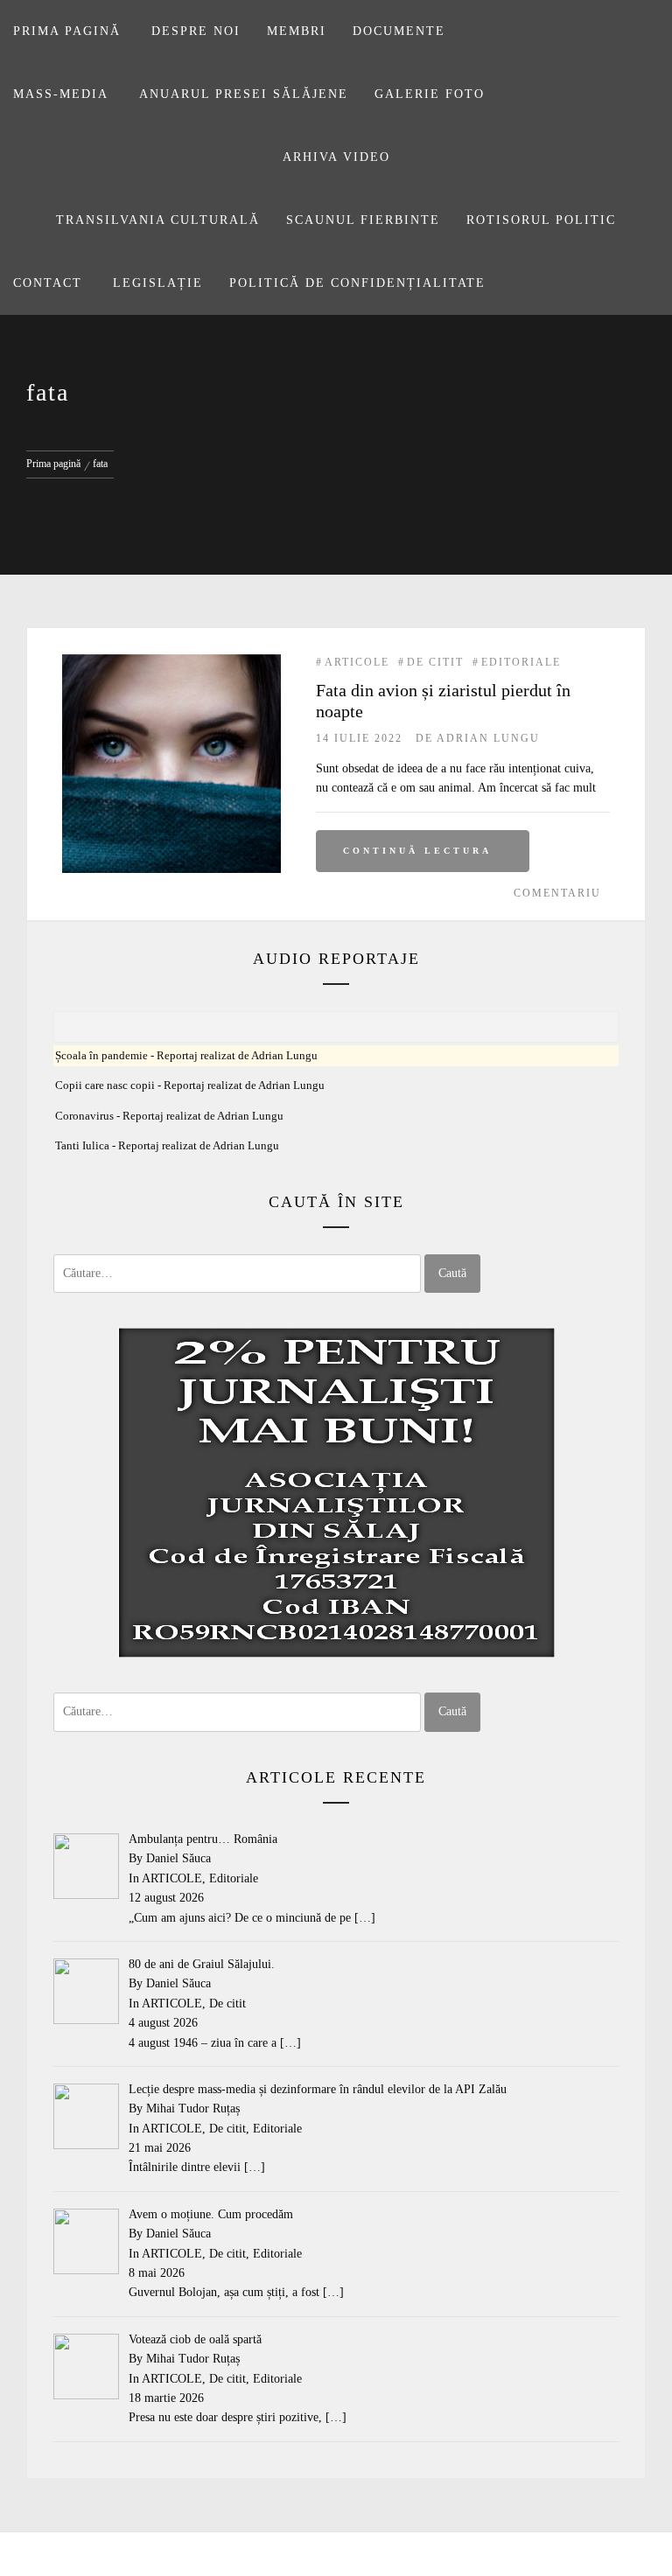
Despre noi (196, 31)
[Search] (643, 23)
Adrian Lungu (488, 738)
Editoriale (521, 662)
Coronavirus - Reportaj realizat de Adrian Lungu (169, 1116)
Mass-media (61, 94)
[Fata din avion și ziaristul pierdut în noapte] (171, 663)
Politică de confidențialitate (357, 283)
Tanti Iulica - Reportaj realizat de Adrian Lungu (167, 1146)
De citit (435, 662)
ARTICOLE (357, 662)
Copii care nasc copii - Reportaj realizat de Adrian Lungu (190, 1086)
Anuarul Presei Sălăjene (244, 94)
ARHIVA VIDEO (336, 157)
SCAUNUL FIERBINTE (363, 220)
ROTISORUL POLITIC (541, 220)
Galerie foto (430, 94)
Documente (399, 31)
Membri (297, 31)
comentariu (557, 893)
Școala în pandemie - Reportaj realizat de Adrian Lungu (186, 1056)
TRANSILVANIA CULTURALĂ (158, 220)
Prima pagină (67, 31)
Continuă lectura (417, 851)
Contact (48, 283)
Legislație (158, 283)
